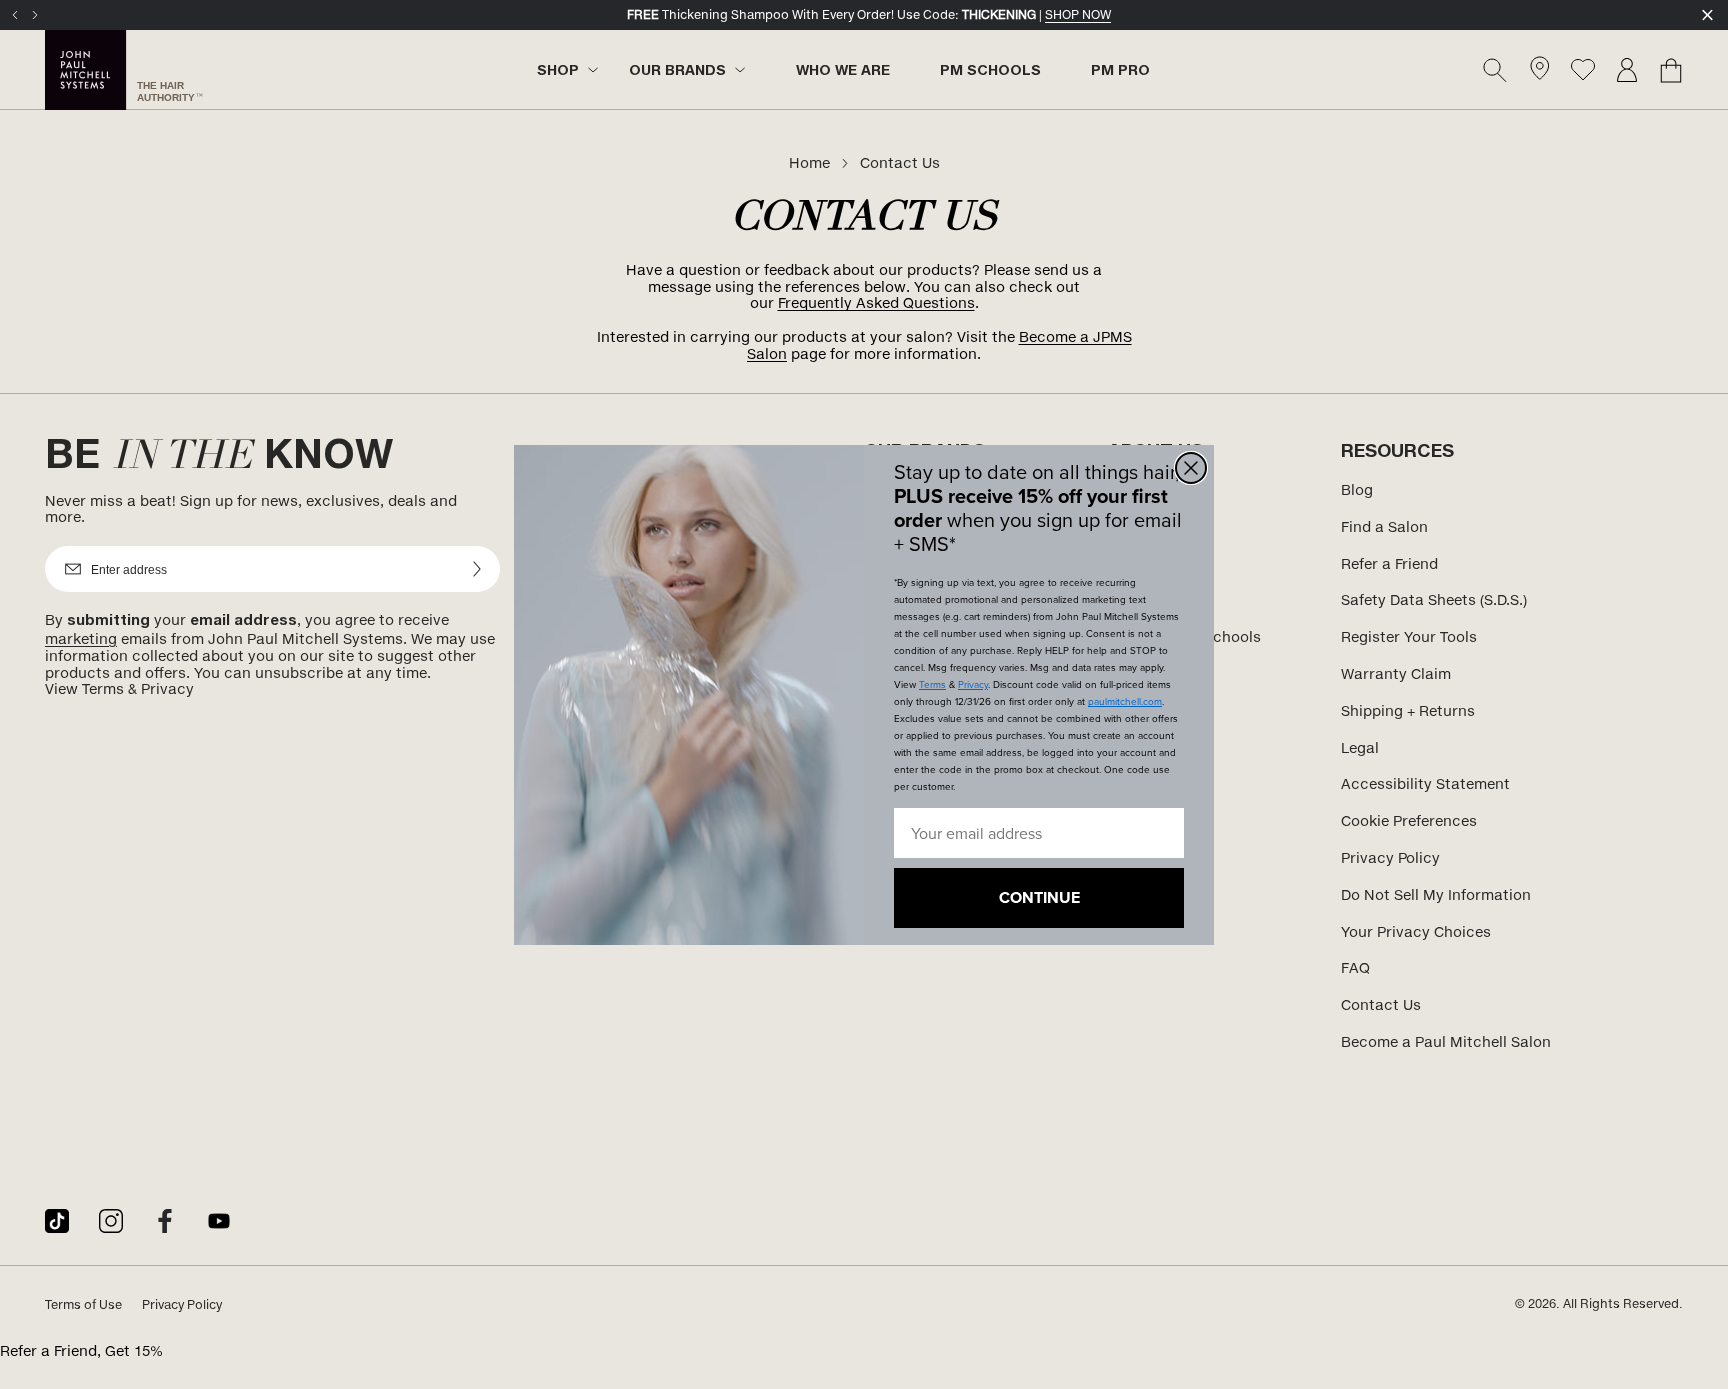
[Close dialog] (1191, 468)
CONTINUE (1039, 897)
